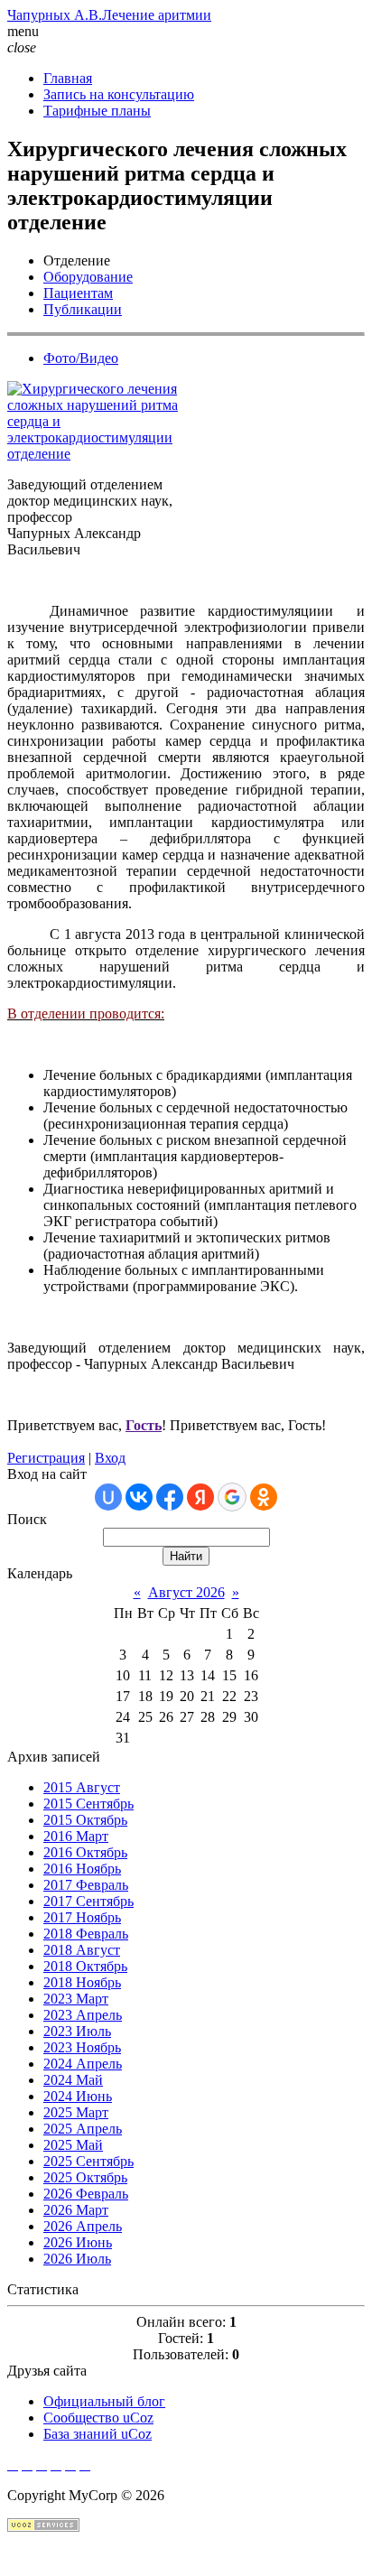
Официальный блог (104, 2401)
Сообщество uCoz (98, 2418)
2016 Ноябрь (82, 1869)
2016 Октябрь (85, 1852)
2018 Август (82, 1950)
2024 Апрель (83, 2064)
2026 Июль (77, 2259)
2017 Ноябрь (82, 1917)
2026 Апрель (83, 2226)
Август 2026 (186, 1592)
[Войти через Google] (232, 1497)
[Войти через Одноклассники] (264, 1497)
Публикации (83, 309)
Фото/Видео (81, 358)
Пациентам (78, 293)
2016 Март (76, 1836)
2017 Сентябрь (88, 1901)
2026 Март (76, 2210)
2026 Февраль (86, 2194)
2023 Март (76, 1999)
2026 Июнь (78, 2242)
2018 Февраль (86, 1934)
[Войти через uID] (108, 1497)
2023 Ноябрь (82, 2047)
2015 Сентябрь (88, 1804)
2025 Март (76, 2112)
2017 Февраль (86, 1885)
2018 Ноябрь (82, 1982)
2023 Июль (77, 2031)
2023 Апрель (83, 2015)
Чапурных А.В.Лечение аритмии (109, 15)
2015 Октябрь (85, 1820)
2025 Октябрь (85, 2177)
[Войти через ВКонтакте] (139, 1497)
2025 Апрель (83, 2129)
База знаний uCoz (98, 2434)
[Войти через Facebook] (170, 1497)
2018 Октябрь (85, 1966)
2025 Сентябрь (88, 2161)
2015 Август (82, 1787)
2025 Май (73, 2145)
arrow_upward (50, 2559)
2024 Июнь (78, 2096)
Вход (110, 1458)
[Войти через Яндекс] (200, 1497)
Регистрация (46, 1458)
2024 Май (73, 2080)
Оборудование (88, 277)
